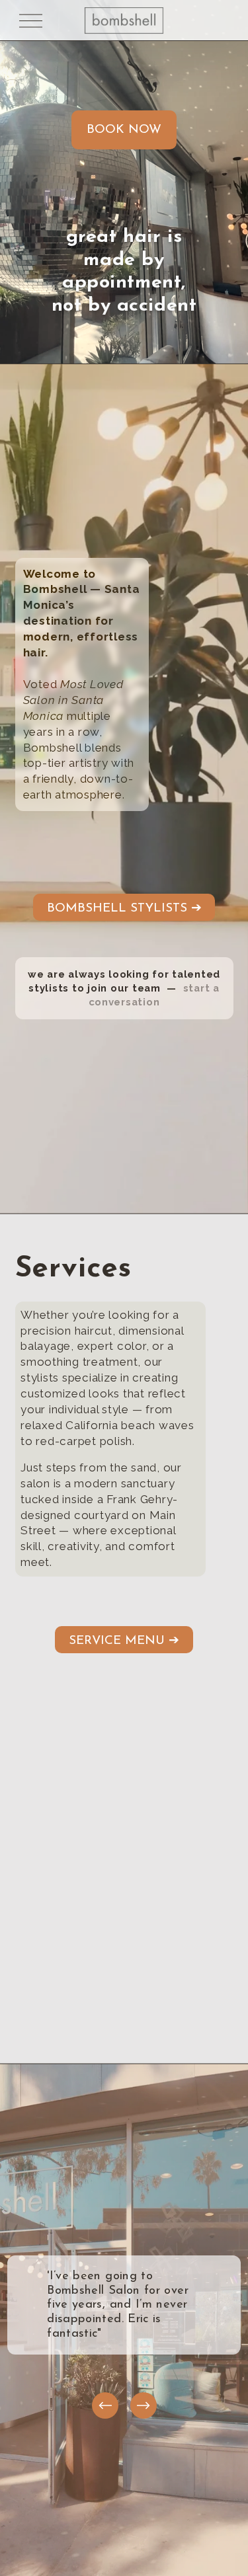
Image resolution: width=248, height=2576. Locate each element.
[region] (124, 2328)
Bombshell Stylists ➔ (124, 909)
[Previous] (105, 2405)
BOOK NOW (124, 130)
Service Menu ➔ (124, 1641)
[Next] (144, 2405)
